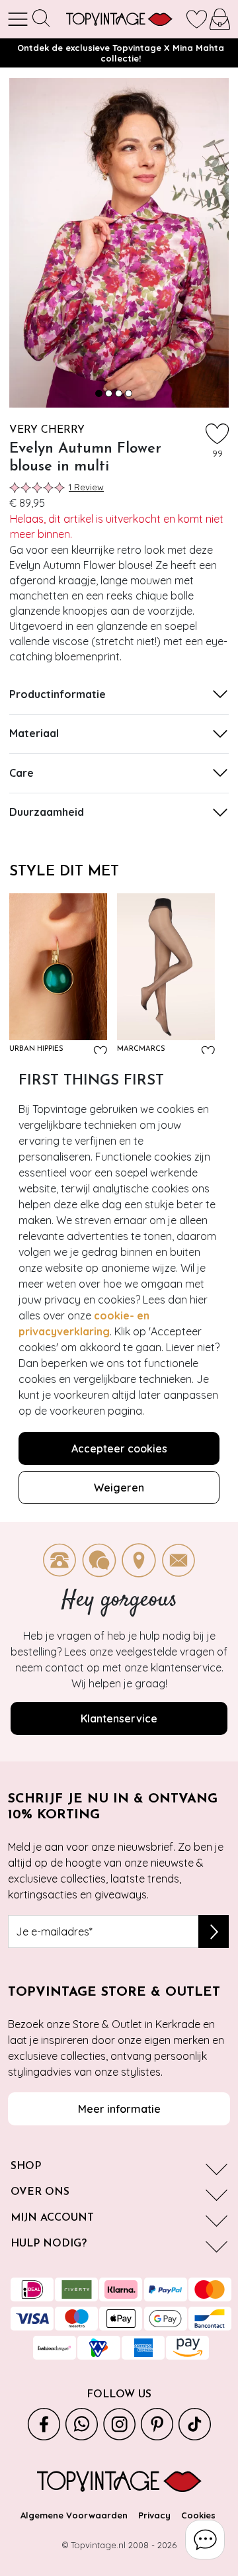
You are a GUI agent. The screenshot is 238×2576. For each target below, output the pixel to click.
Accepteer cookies (119, 1448)
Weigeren (119, 1488)
